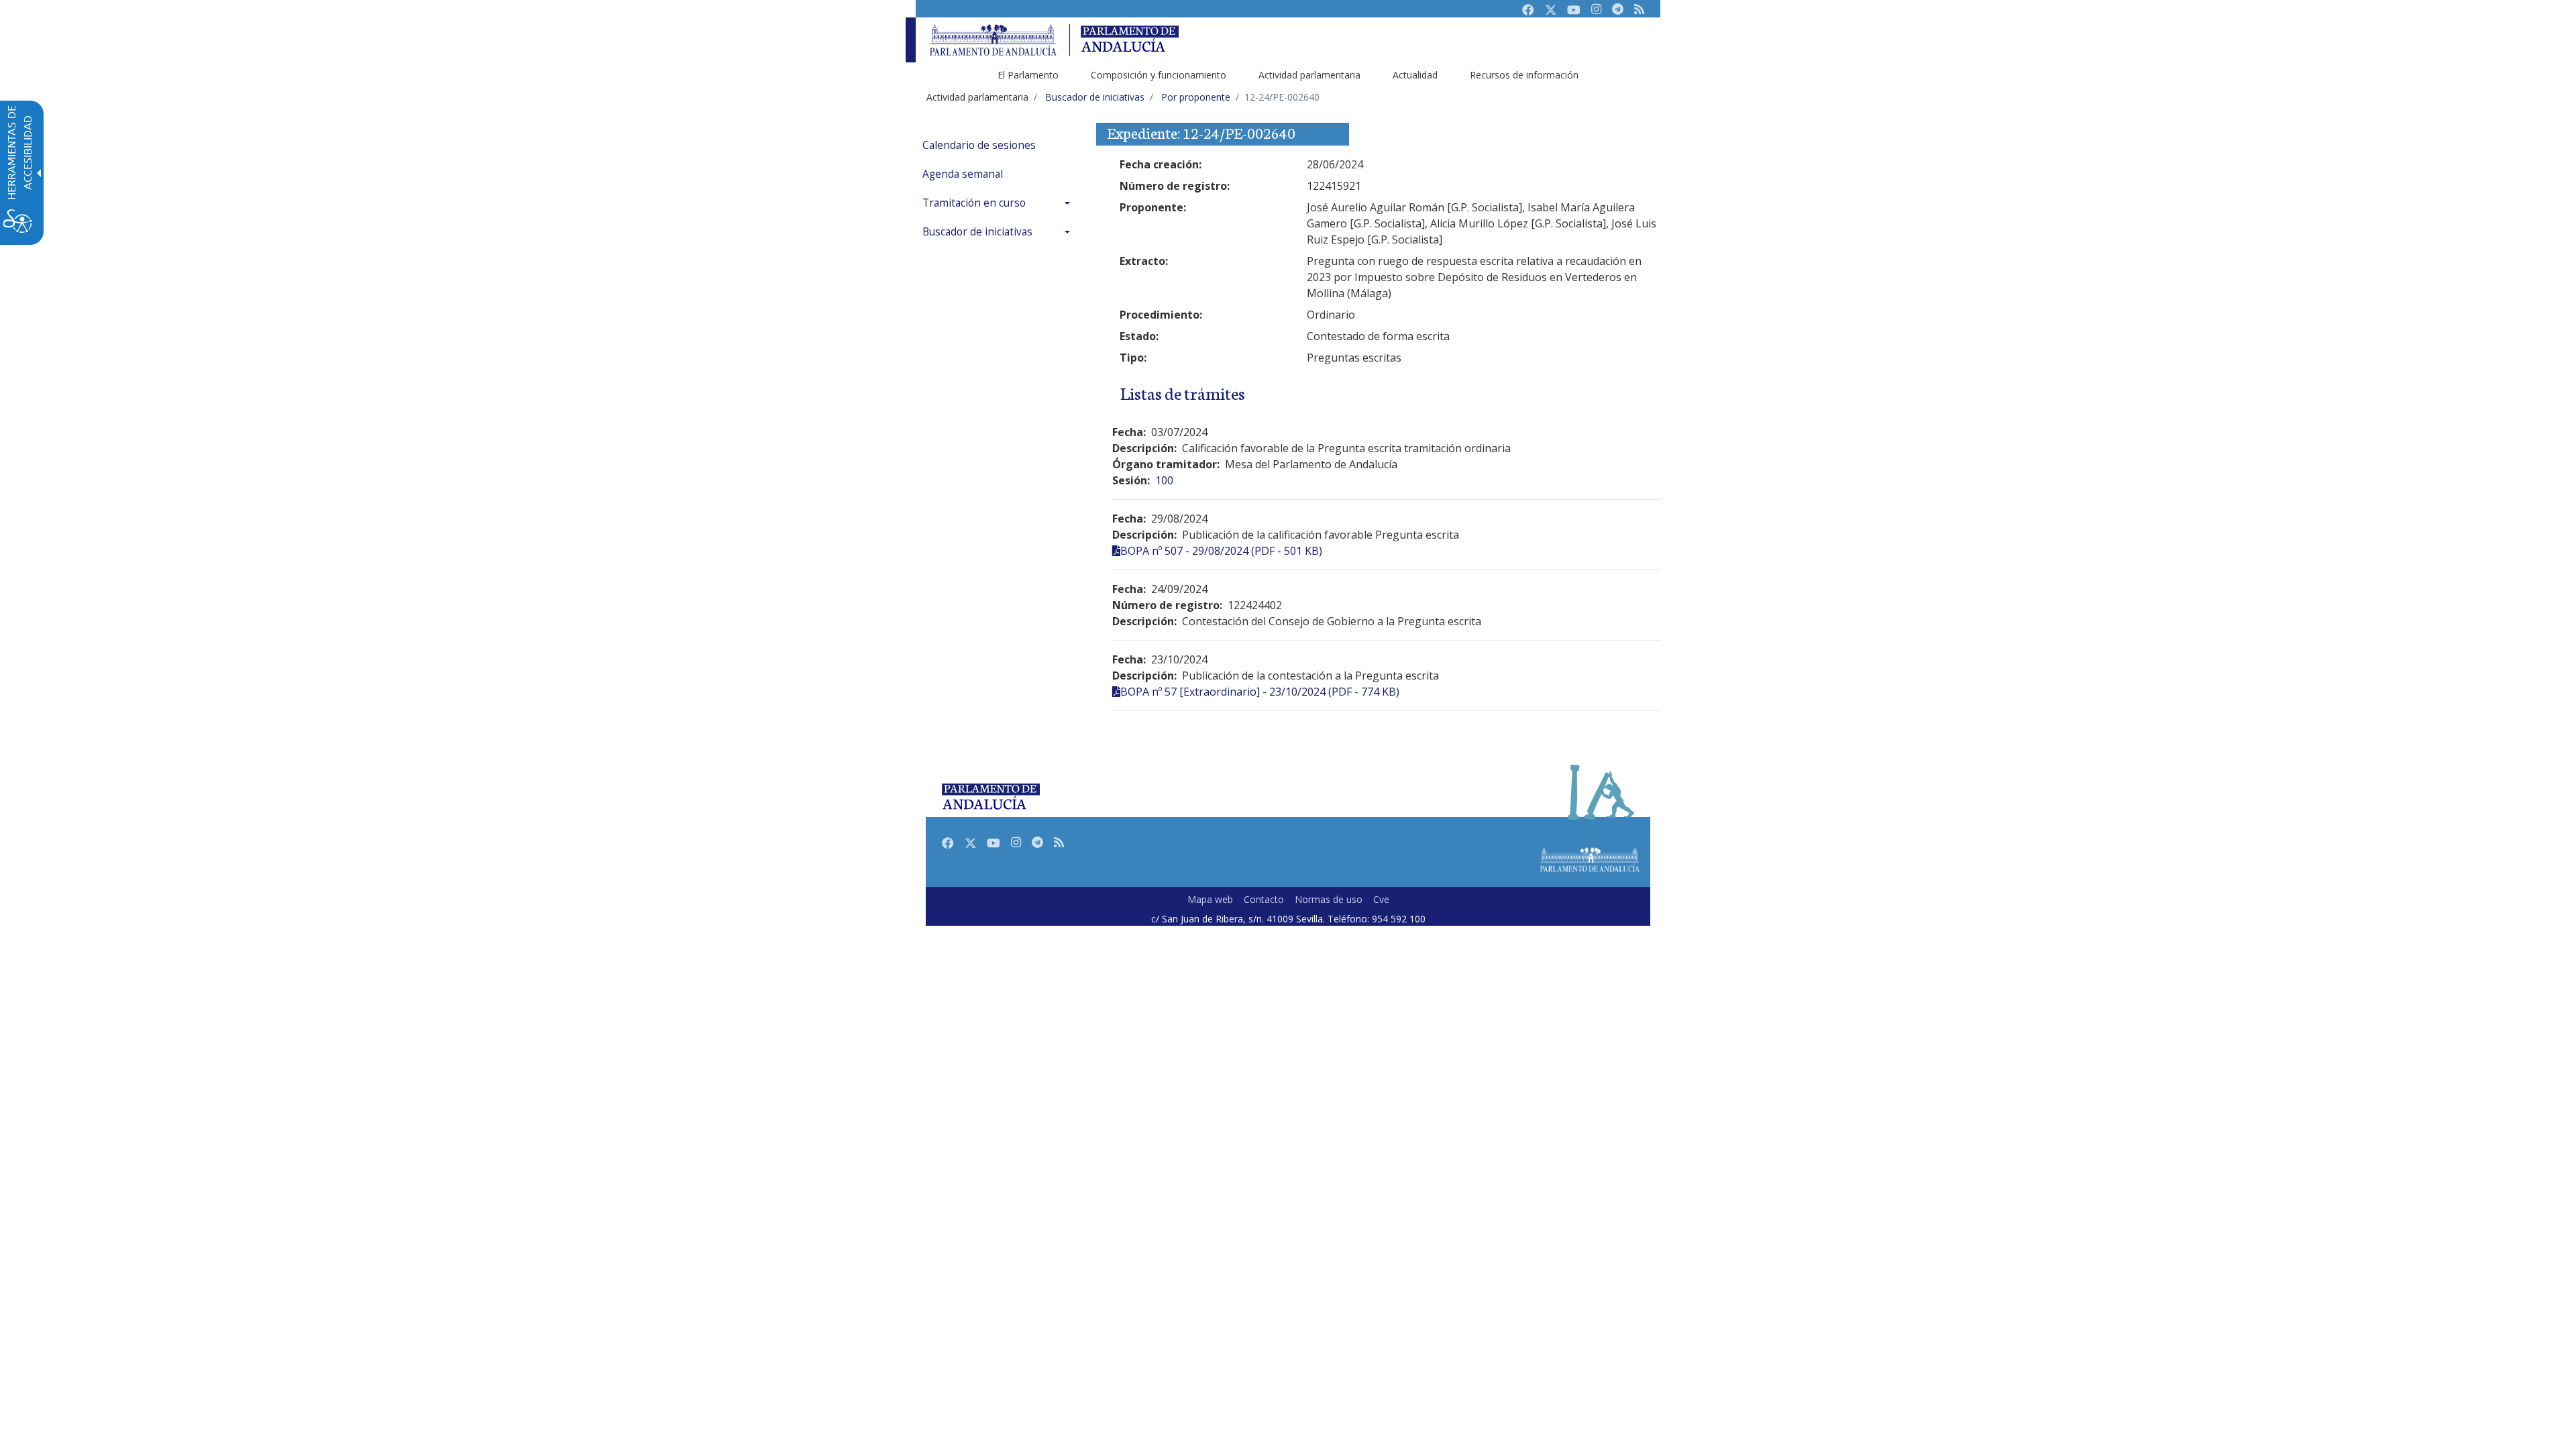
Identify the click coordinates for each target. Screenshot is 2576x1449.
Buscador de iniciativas (977, 232)
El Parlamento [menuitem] (1028, 75)
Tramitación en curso (974, 203)
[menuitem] (1000, 145)
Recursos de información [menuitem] (1524, 75)
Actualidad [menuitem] (1415, 75)
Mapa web (1210, 899)
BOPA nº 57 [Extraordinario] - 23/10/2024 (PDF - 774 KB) (1260, 692)
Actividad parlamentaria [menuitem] (1309, 75)
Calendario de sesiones (979, 145)
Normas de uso (1329, 899)
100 (1164, 480)
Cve (1381, 899)
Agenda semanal (963, 174)
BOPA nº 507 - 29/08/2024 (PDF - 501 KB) (1221, 551)
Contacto (1264, 899)
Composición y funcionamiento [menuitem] (1159, 75)
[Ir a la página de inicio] (993, 40)
